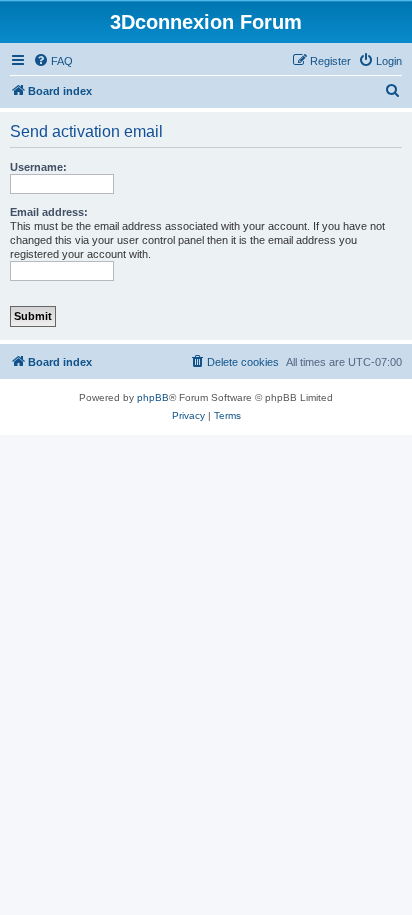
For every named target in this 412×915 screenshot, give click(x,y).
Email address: (49, 212)
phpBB (153, 397)
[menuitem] (53, 61)
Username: (38, 167)
